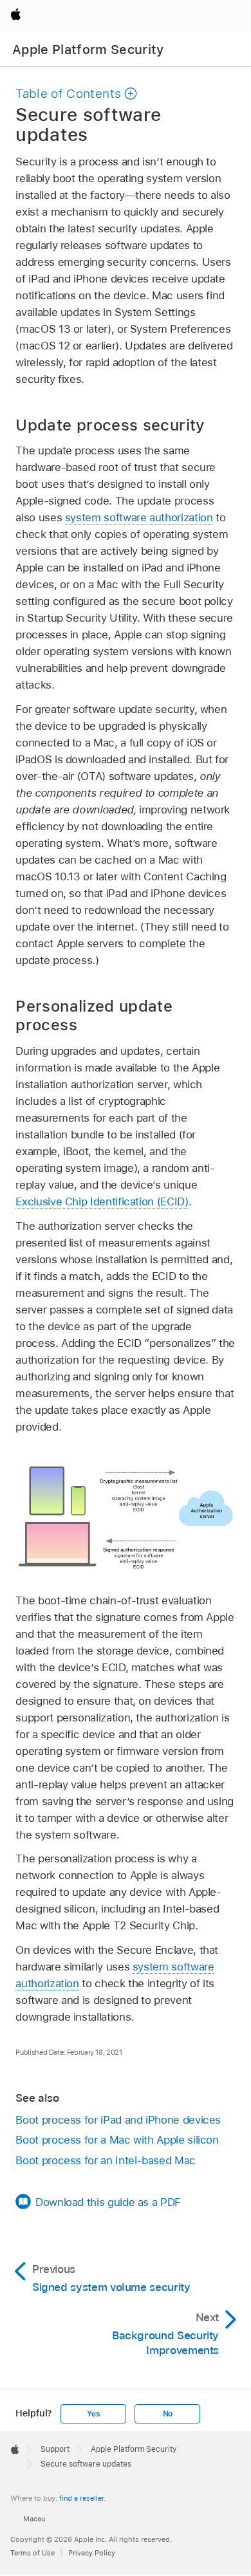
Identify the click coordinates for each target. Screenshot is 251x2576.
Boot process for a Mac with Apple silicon (117, 2140)
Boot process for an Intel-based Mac (106, 2160)
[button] (77, 94)
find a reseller (81, 2498)
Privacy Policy (92, 2553)
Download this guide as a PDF (108, 2202)
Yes (93, 2414)
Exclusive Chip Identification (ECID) (102, 1201)
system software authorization (139, 517)
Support (55, 2449)
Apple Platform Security (88, 50)
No (168, 2414)
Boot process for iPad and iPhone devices (118, 2120)
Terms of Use (33, 2553)
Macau (34, 2519)
